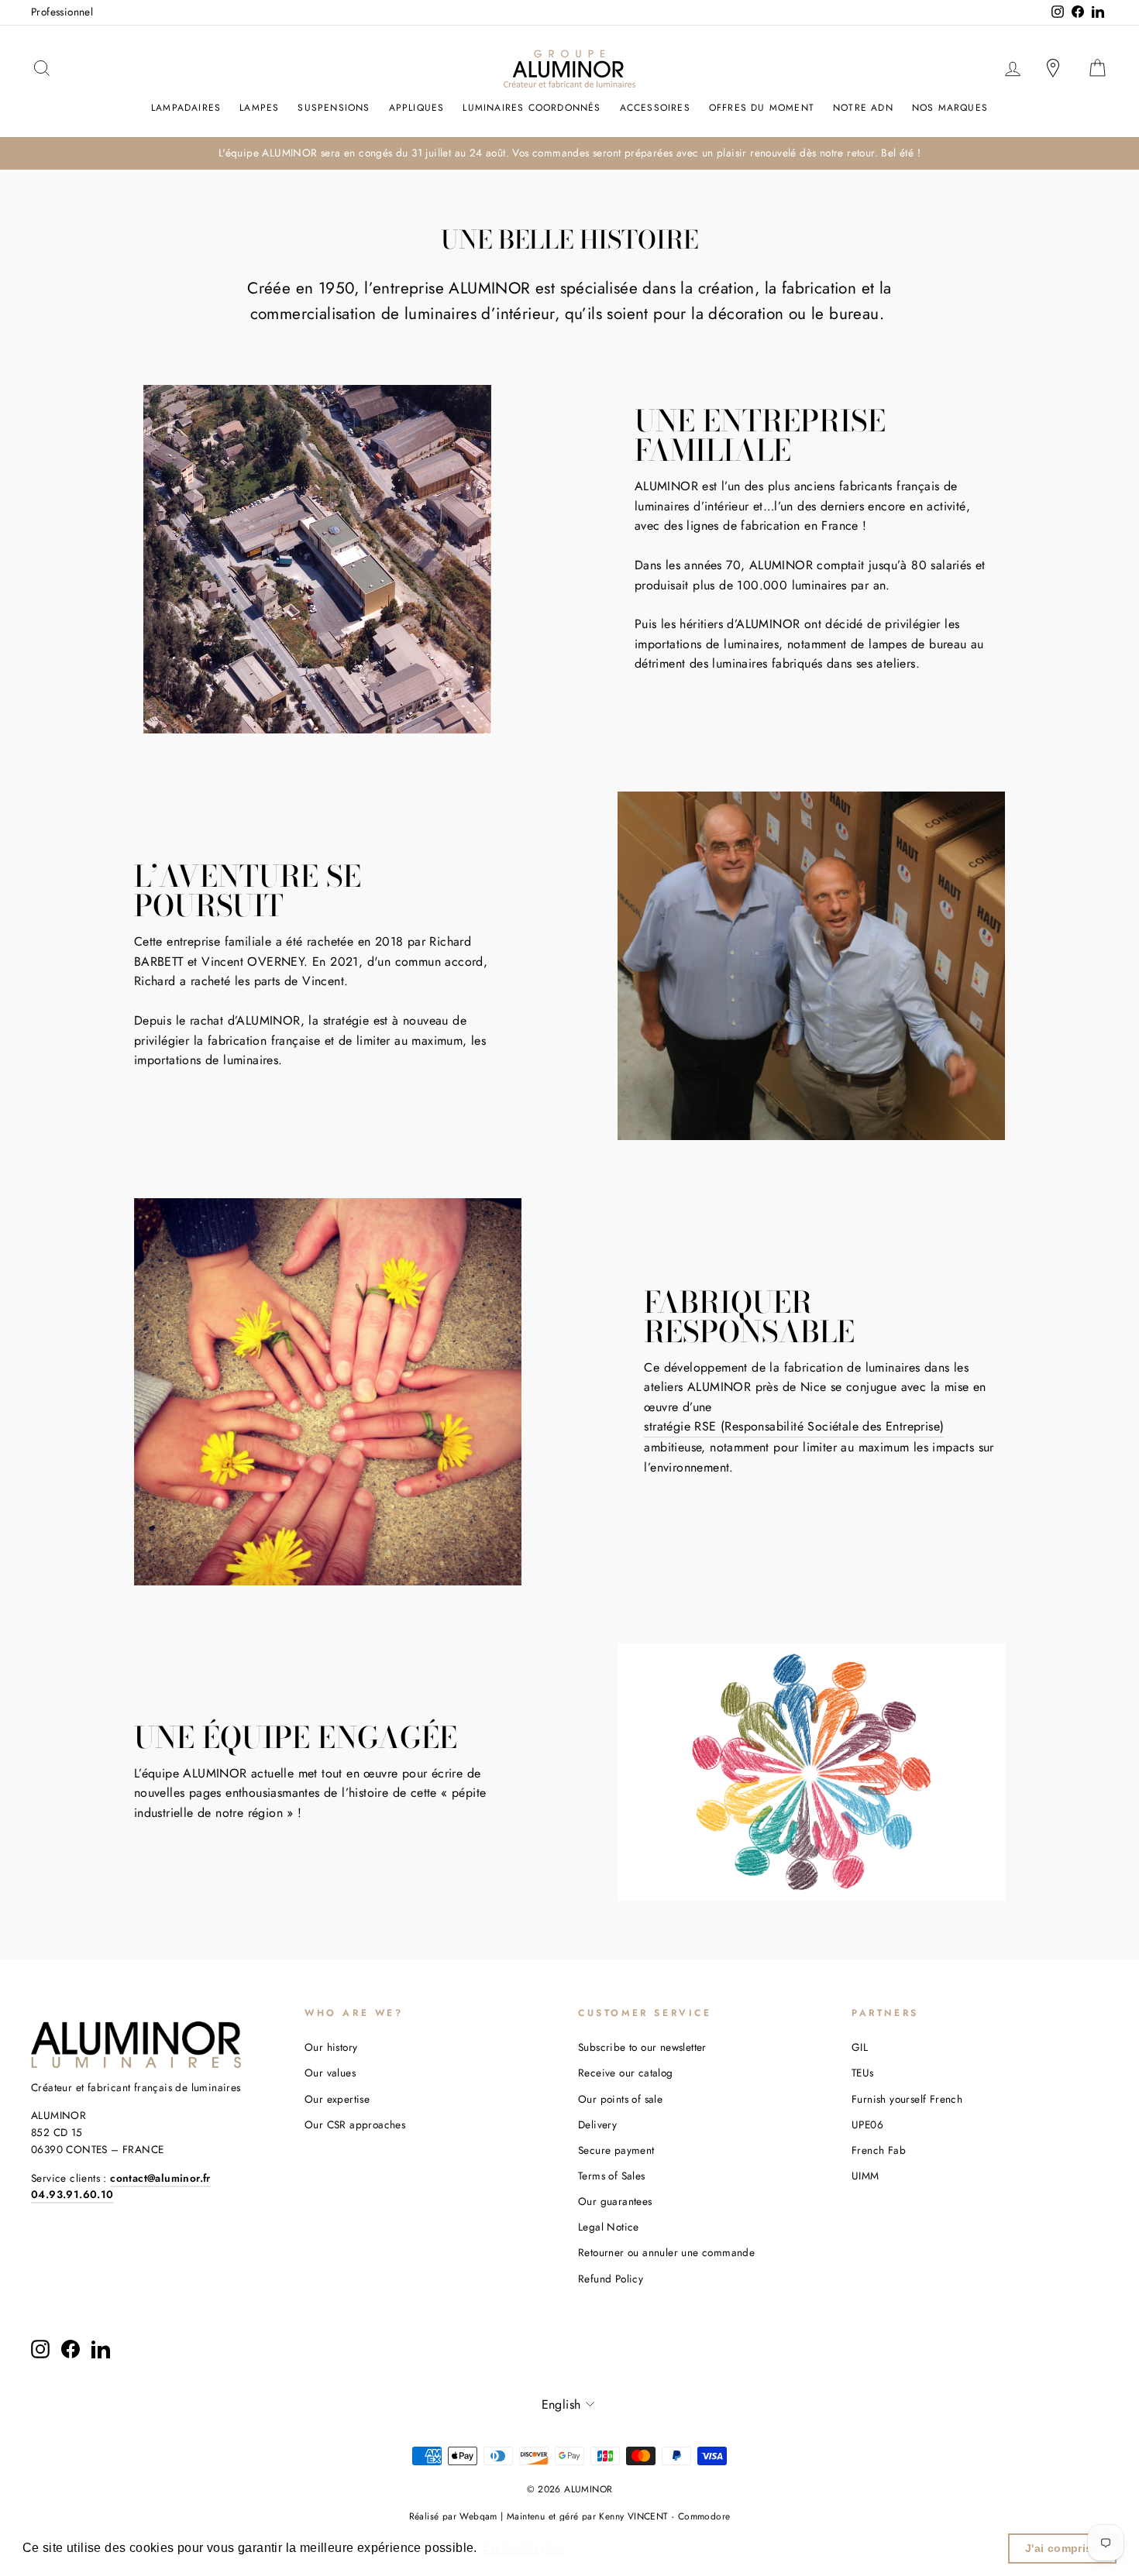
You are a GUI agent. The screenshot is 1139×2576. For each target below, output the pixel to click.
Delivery (597, 2124)
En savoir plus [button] (524, 2548)
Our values (330, 2073)
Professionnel (62, 12)
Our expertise (337, 2099)
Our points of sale (620, 2099)
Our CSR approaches (355, 2124)
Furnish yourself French (907, 2099)
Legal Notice (609, 2227)
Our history (331, 2047)
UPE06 (867, 2124)
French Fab (879, 2150)
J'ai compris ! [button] (1063, 2548)
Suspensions (334, 108)
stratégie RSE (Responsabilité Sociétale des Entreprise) (794, 1426)
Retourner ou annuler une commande (666, 2252)
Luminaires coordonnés (532, 108)
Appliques (417, 108)
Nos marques (950, 108)
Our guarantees (615, 2201)
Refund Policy (611, 2279)
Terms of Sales (612, 2176)
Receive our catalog (626, 2073)
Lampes (259, 108)
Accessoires (655, 108)
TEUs (863, 2073)
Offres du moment (762, 108)
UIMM (865, 2176)
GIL (860, 2047)
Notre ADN (863, 108)
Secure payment (616, 2150)
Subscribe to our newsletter (642, 2047)
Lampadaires (186, 108)
